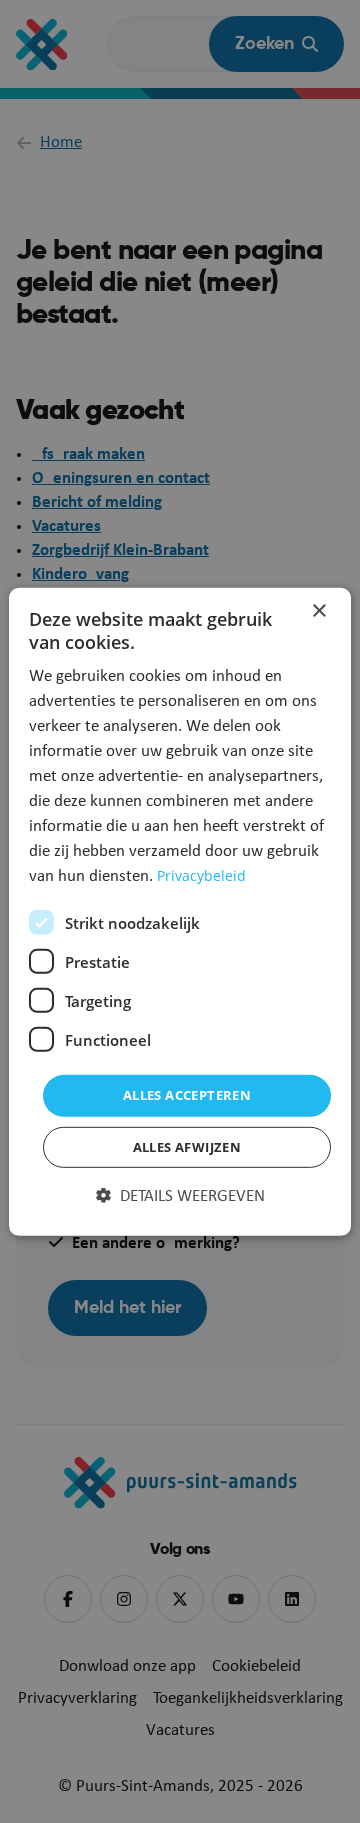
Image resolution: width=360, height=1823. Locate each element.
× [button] (318, 610)
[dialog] (180, 911)
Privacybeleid (201, 875)
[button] (180, 1197)
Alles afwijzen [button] (187, 1147)
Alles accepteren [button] (187, 1095)
